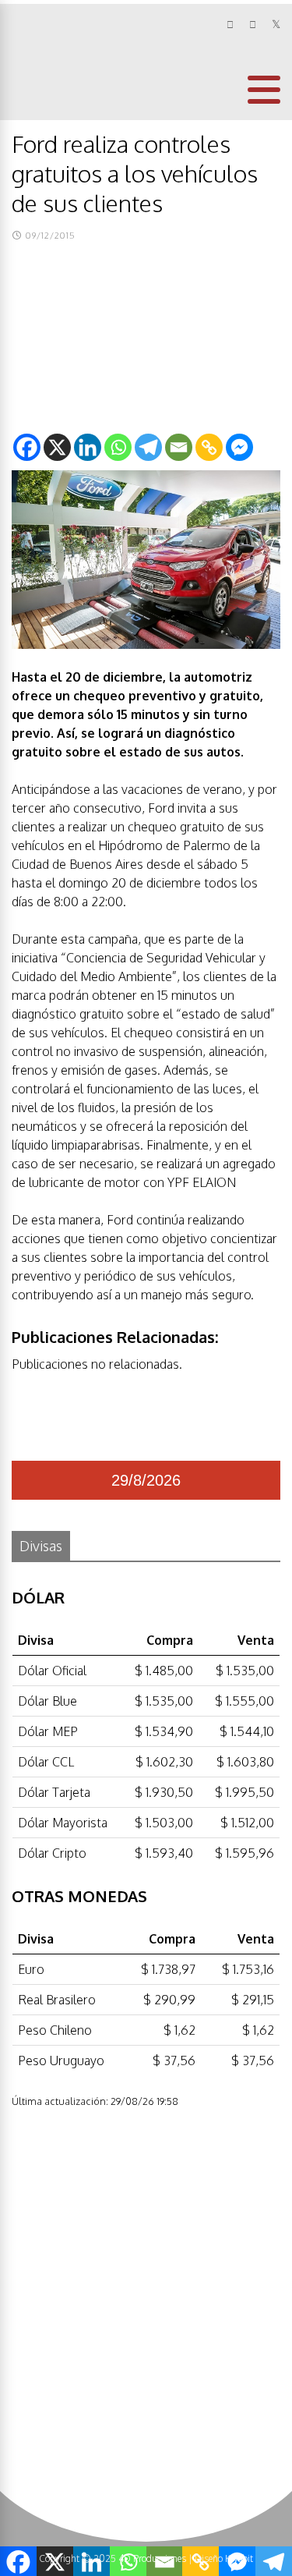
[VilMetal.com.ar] (63, 106)
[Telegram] (148, 447)
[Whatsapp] (118, 447)
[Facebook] (27, 447)
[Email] (179, 447)
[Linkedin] (88, 447)
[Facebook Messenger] (239, 447)
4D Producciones (152, 2558)
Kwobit (239, 2558)
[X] (57, 447)
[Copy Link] (209, 447)
